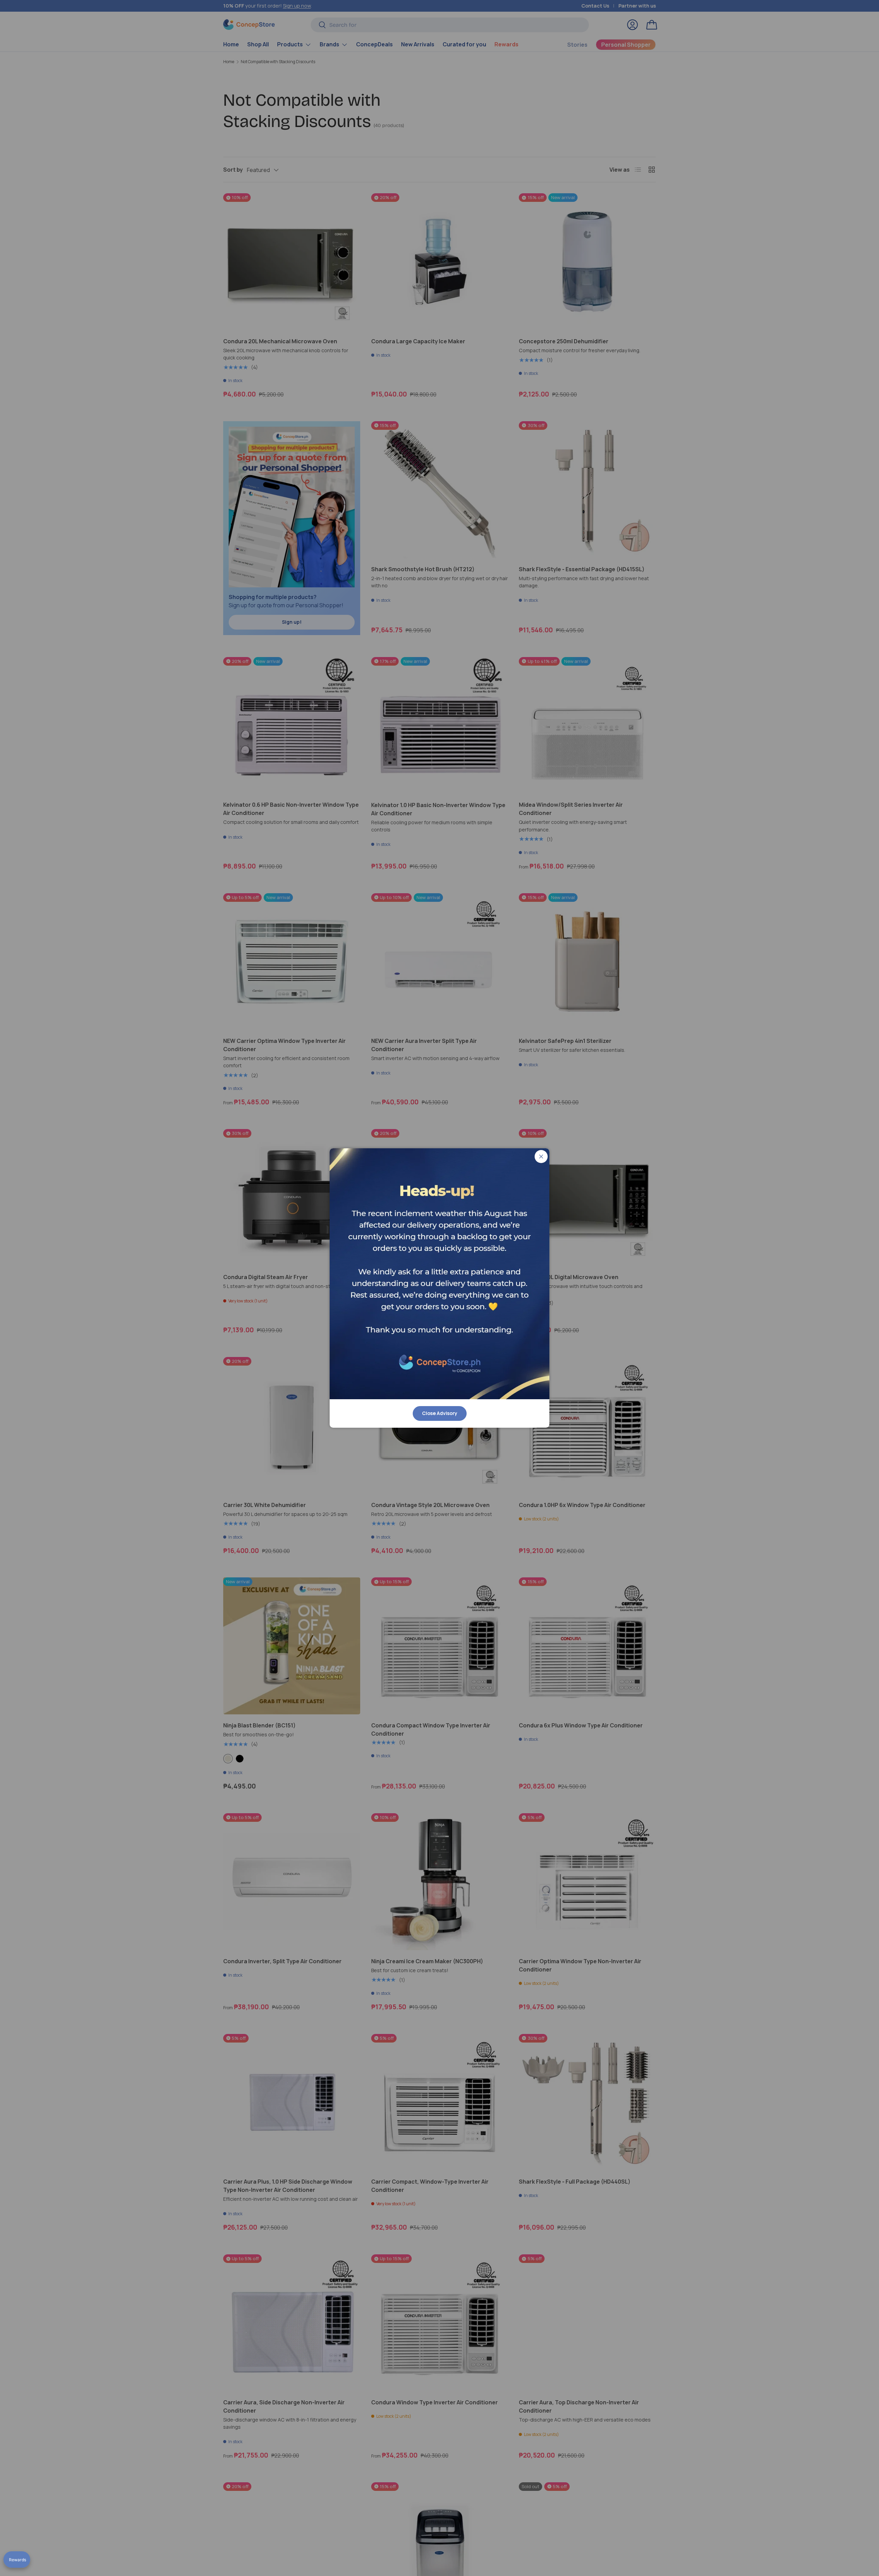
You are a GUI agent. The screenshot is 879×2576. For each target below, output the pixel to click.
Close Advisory (440, 1413)
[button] (17, 2560)
